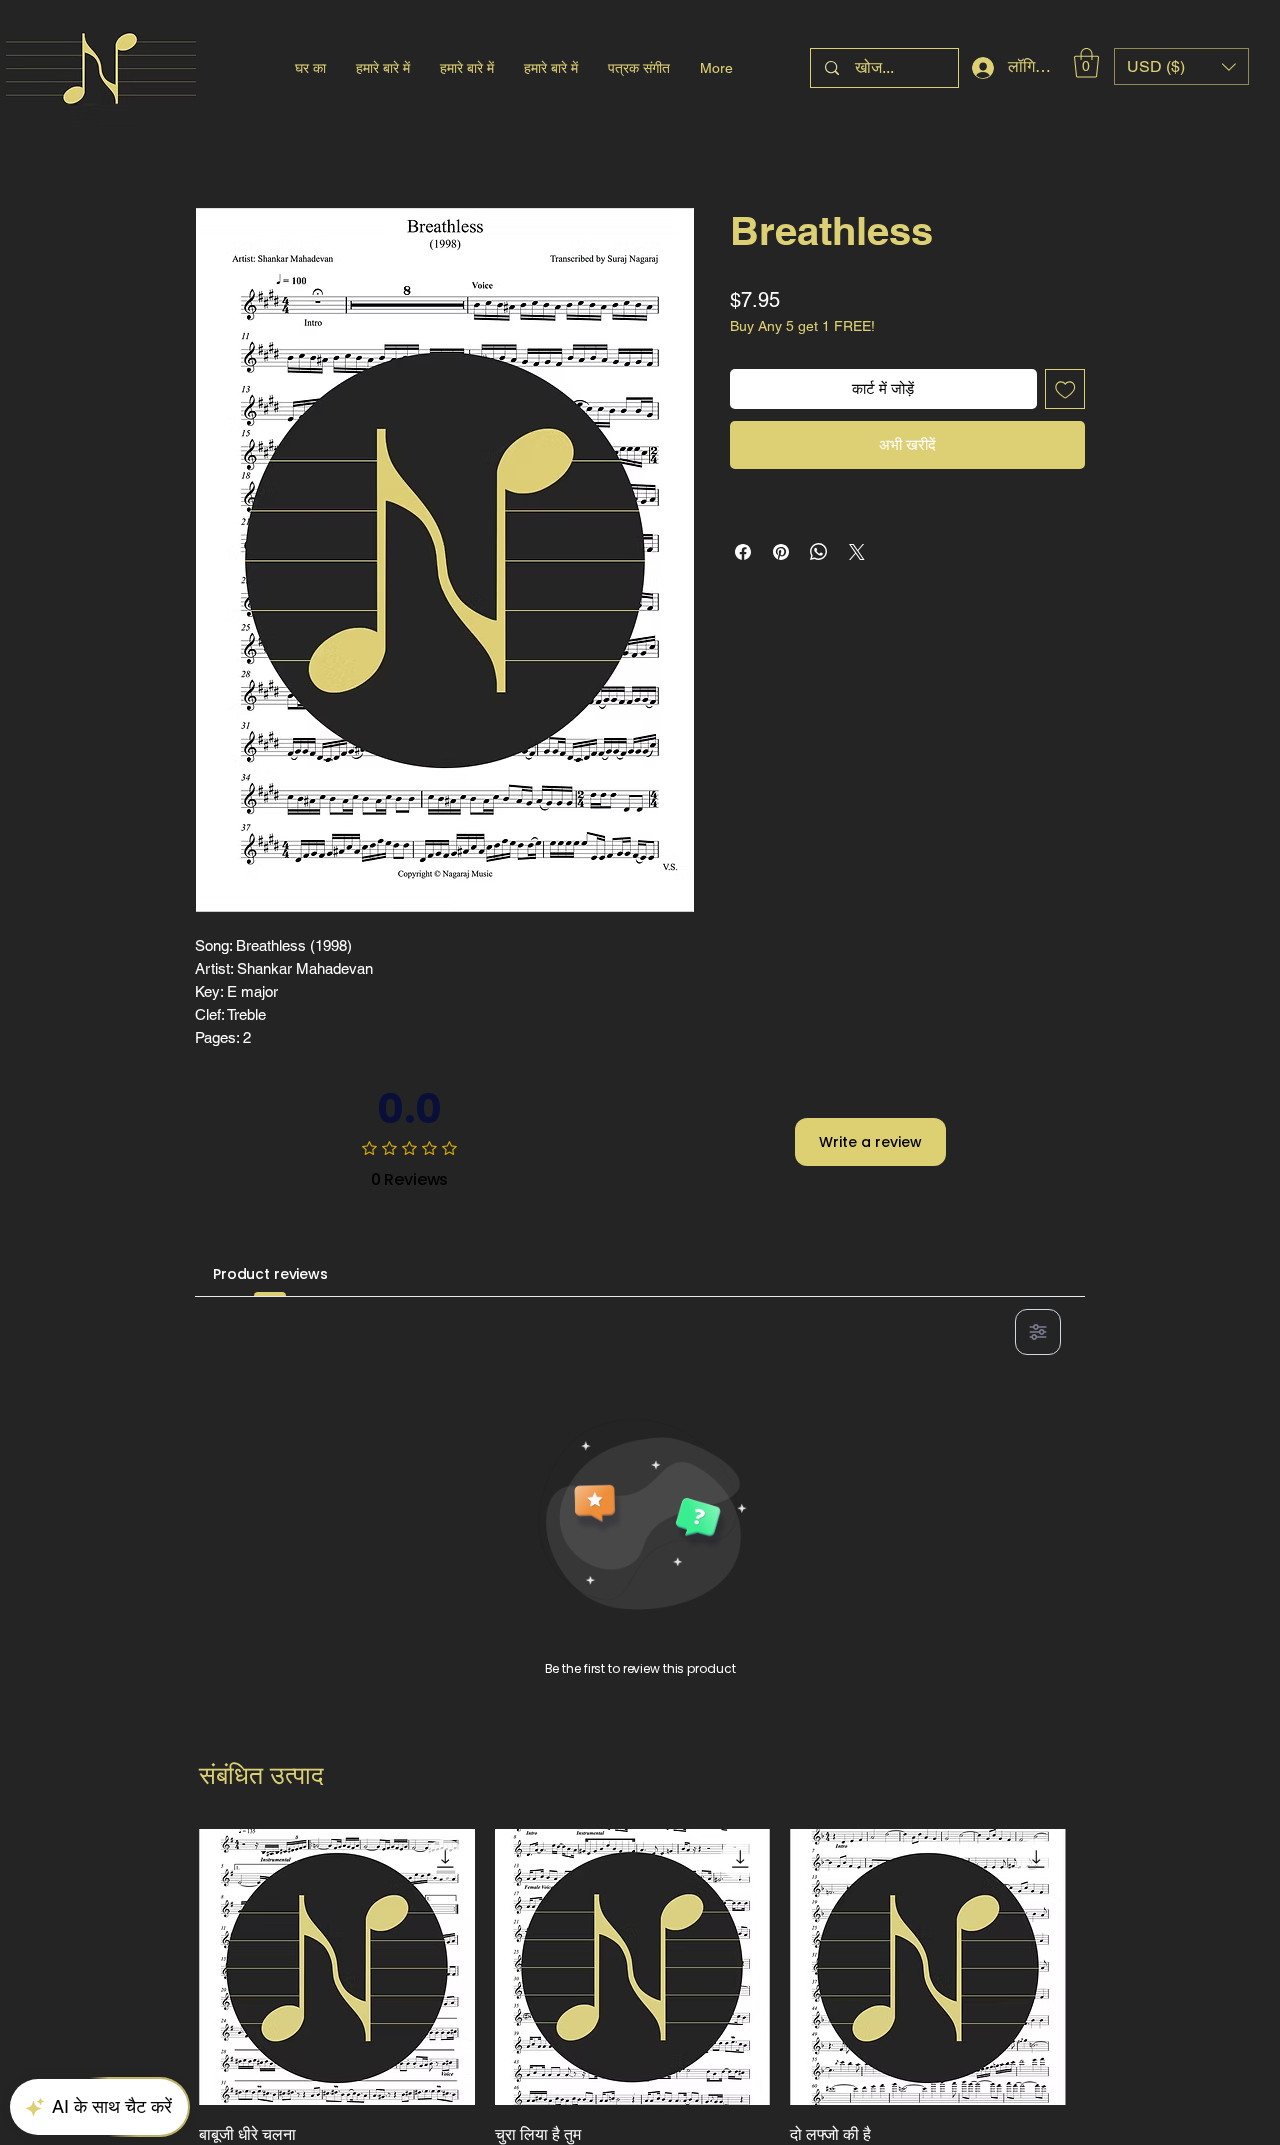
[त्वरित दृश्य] (337, 1967)
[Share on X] (857, 552)
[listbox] (1181, 66)
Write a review (870, 1142)
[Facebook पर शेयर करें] (743, 552)
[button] (1086, 63)
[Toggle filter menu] (1038, 1332)
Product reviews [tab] (270, 1274)
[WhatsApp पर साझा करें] (819, 552)
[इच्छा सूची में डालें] (1065, 389)
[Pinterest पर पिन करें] (781, 552)
